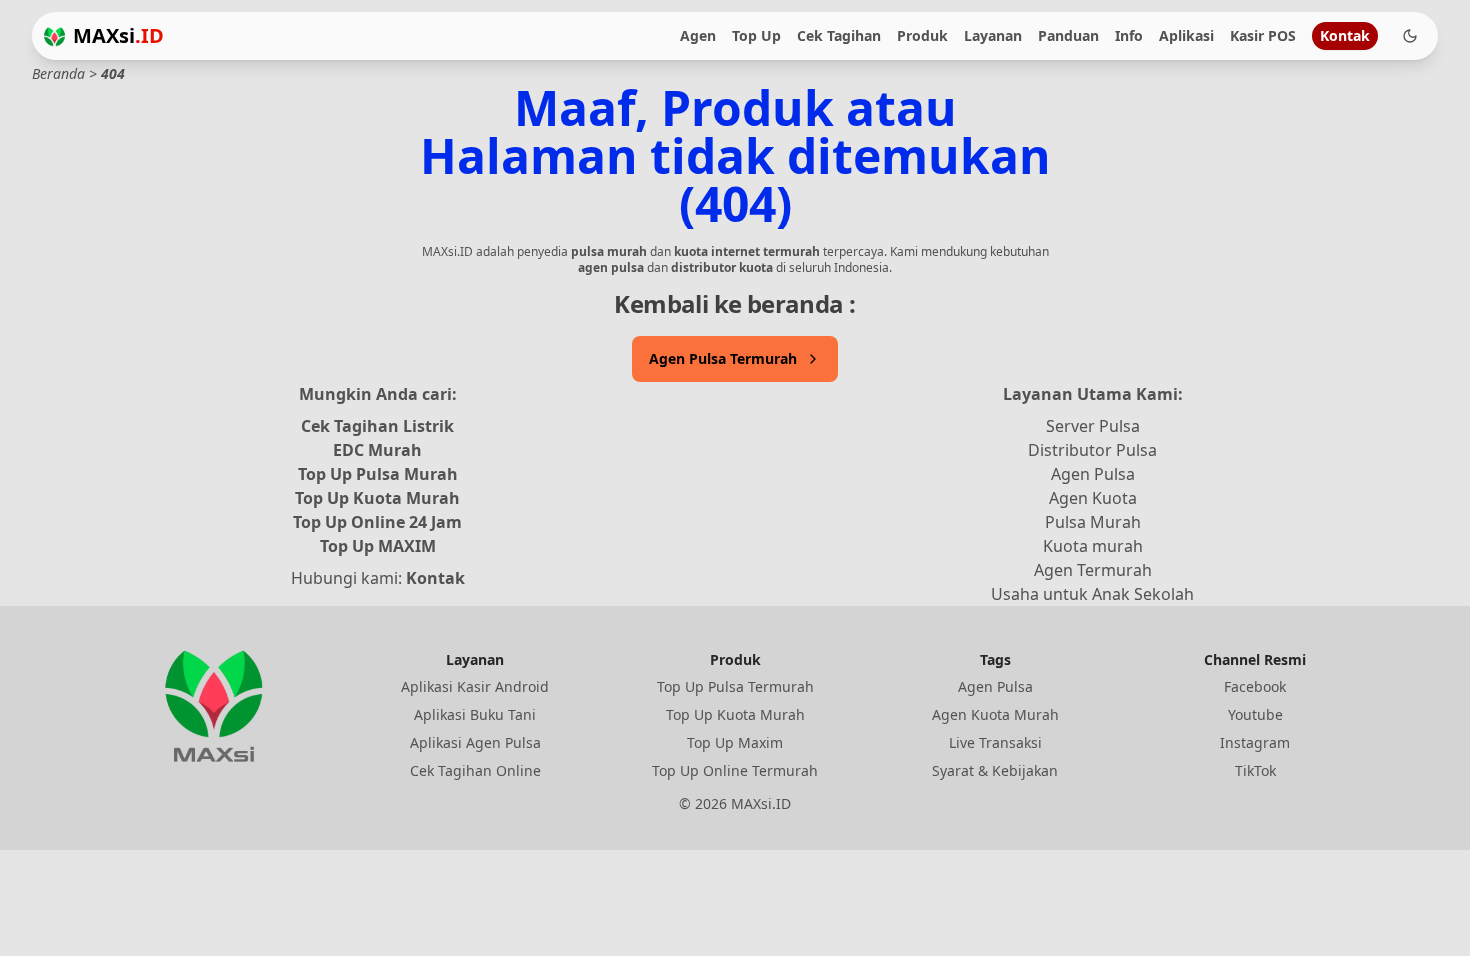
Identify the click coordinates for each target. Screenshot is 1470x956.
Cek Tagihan (839, 35)
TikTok (1255, 770)
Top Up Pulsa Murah (378, 474)
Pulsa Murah (1093, 522)
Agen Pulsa (1093, 474)
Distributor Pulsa (1092, 450)
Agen (698, 35)
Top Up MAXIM (378, 546)
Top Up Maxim (735, 742)
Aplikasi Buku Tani (475, 714)
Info (1129, 35)
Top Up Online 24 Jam (377, 522)
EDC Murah (377, 450)
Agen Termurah (1093, 570)
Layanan (993, 35)
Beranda (58, 73)
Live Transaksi (995, 742)
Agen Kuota (1093, 498)
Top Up (756, 35)
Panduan (1068, 35)
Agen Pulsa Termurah (723, 358)
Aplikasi (1186, 35)
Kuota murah (1093, 546)
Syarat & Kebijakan (995, 770)
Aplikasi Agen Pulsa (475, 742)
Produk (922, 35)
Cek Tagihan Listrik (377, 426)
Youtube (1255, 714)
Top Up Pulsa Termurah (735, 686)
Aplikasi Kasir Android (475, 686)
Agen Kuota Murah (995, 714)
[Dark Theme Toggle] (1410, 36)
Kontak (1345, 35)
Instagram (1255, 742)
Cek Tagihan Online (475, 770)
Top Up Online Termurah (735, 770)
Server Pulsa (1093, 426)
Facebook (1255, 686)
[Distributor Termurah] (54, 36)
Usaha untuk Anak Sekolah (1092, 594)
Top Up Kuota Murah (377, 498)
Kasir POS (1263, 35)
